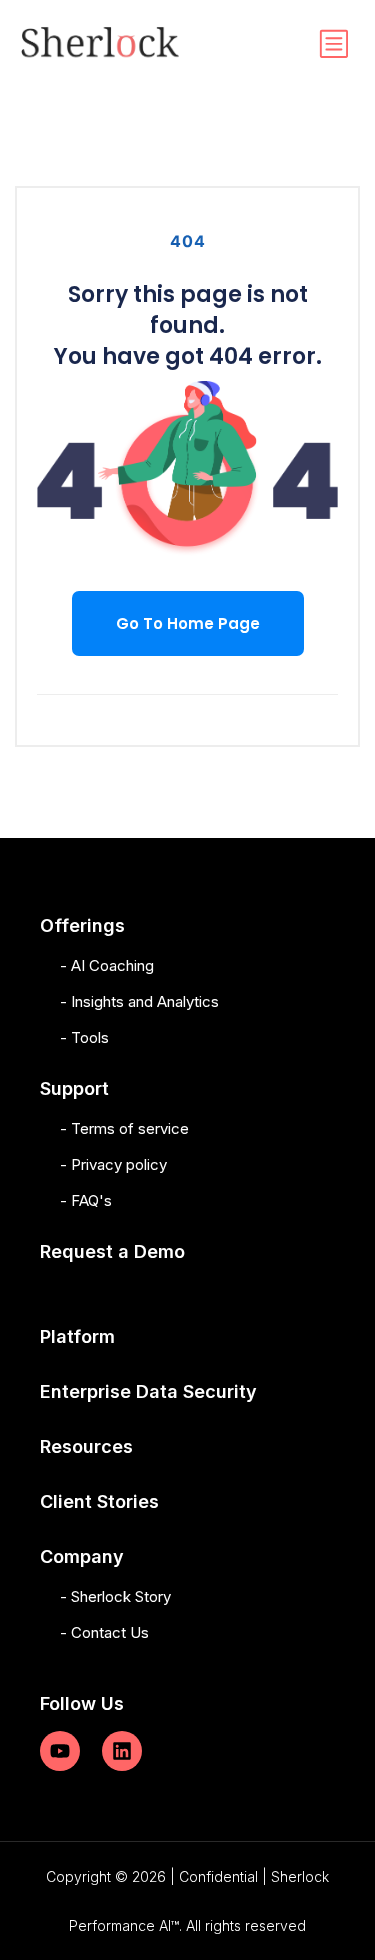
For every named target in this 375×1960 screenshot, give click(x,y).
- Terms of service (124, 1128)
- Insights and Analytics (139, 1001)
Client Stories (99, 1501)
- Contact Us (104, 1632)
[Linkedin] (122, 1751)
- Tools (84, 1037)
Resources (86, 1446)
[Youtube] (60, 1751)
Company (82, 1556)
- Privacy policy (113, 1164)
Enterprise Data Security (148, 1391)
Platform (77, 1336)
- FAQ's (86, 1200)
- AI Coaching (107, 965)
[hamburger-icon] (332, 45)
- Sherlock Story (115, 1596)
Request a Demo (112, 1251)
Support (74, 1088)
